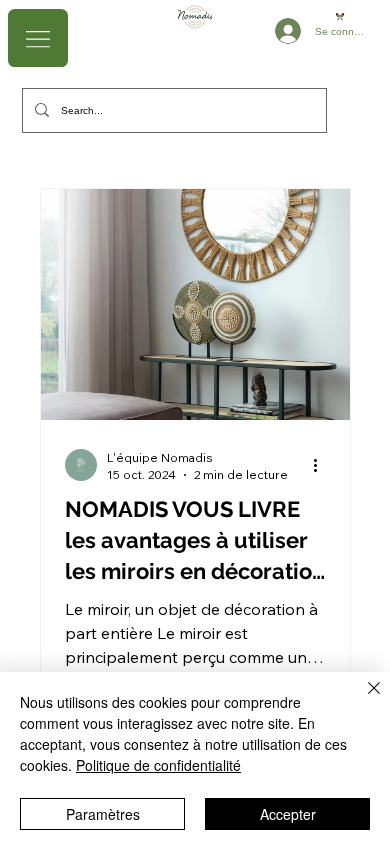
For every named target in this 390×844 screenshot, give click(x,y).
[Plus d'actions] (323, 465)
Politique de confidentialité (158, 765)
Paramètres (103, 814)
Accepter (288, 814)
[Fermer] (362, 700)
